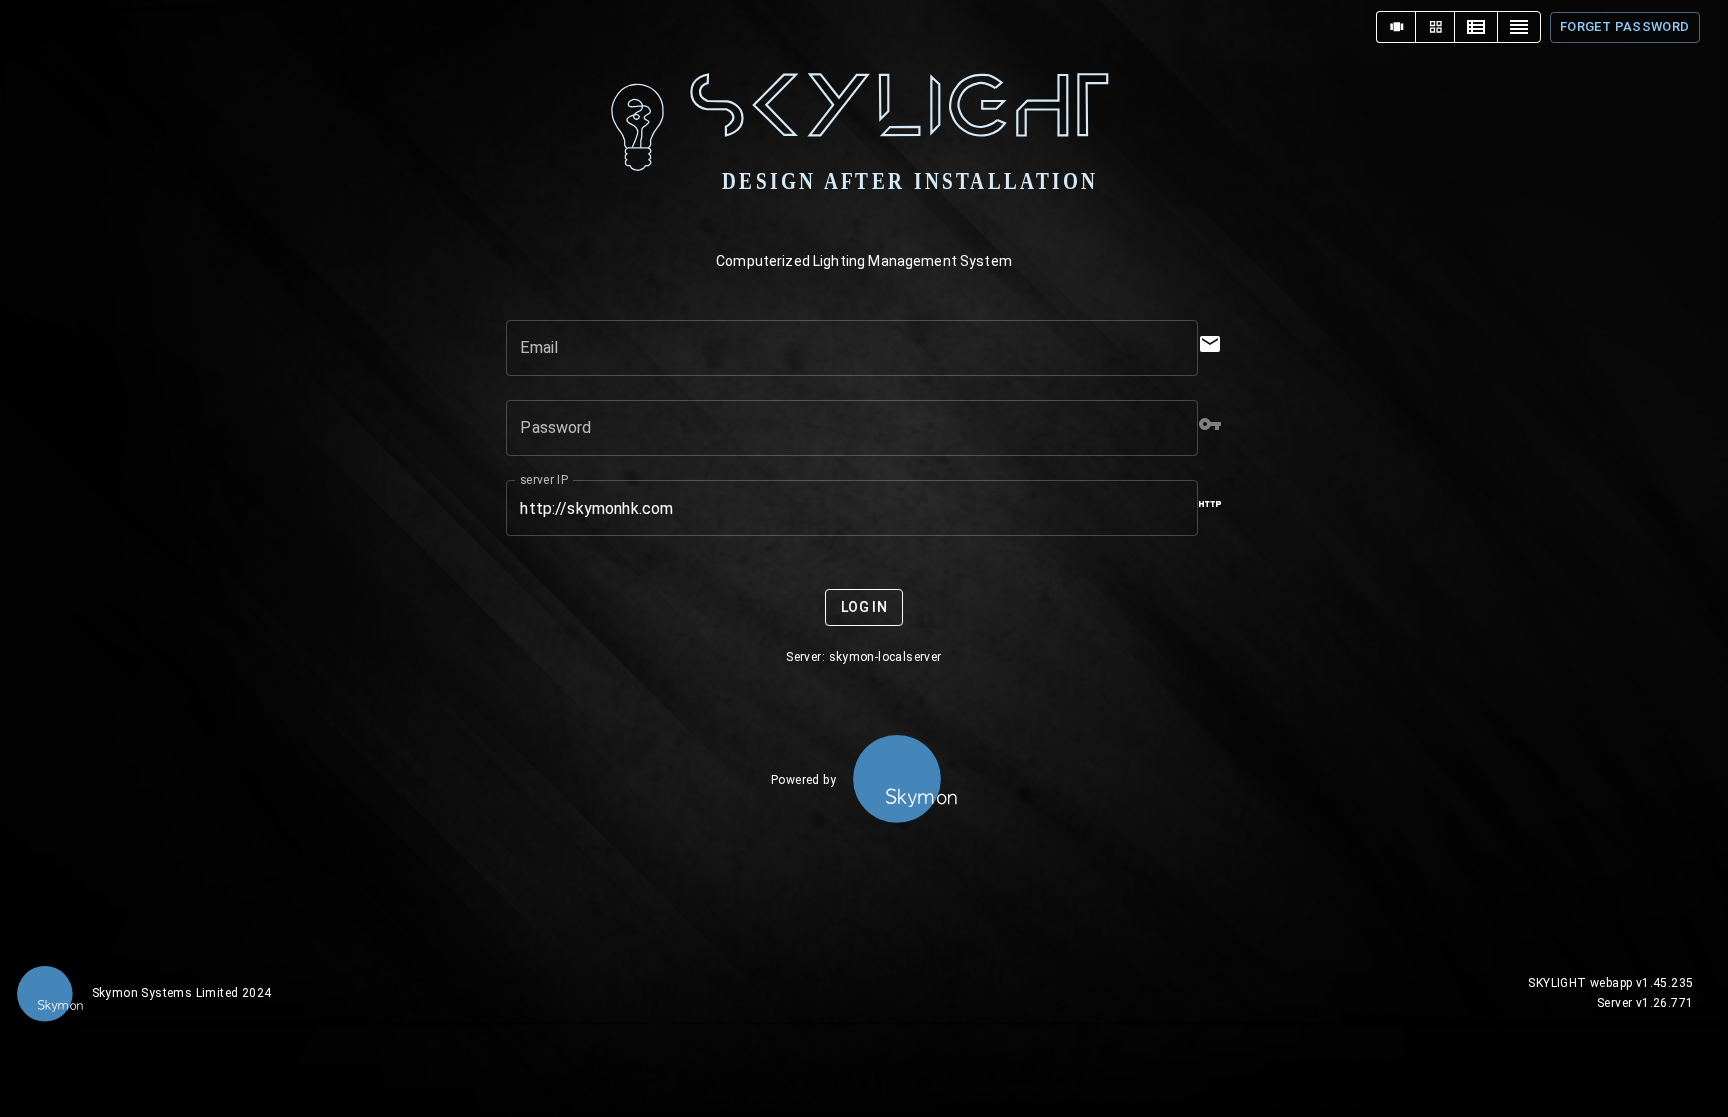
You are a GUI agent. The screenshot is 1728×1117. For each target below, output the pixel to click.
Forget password (1625, 26)
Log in (864, 607)
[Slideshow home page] (1396, 27)
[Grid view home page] (1435, 27)
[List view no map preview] (1519, 27)
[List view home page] (1476, 27)
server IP (544, 480)
